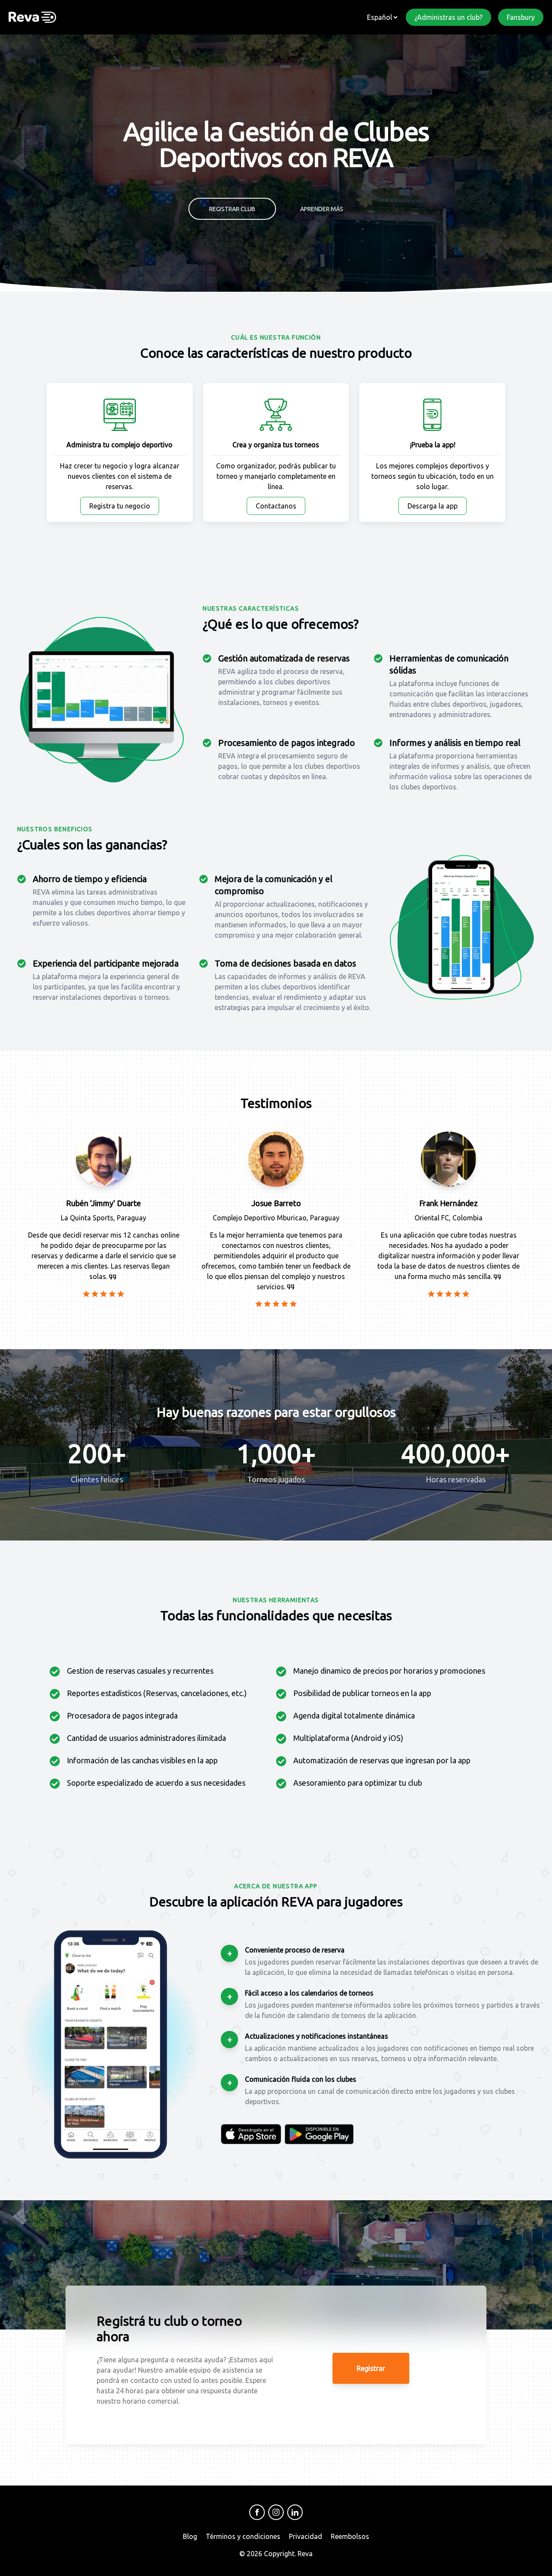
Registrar (371, 2368)
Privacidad (306, 2536)
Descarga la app (433, 506)
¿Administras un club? (448, 17)
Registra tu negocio (120, 506)
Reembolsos (350, 2536)
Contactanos (276, 506)
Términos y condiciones (243, 2536)
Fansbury (521, 17)
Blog (190, 2536)
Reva (305, 2554)
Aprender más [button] (322, 209)
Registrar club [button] (232, 209)
